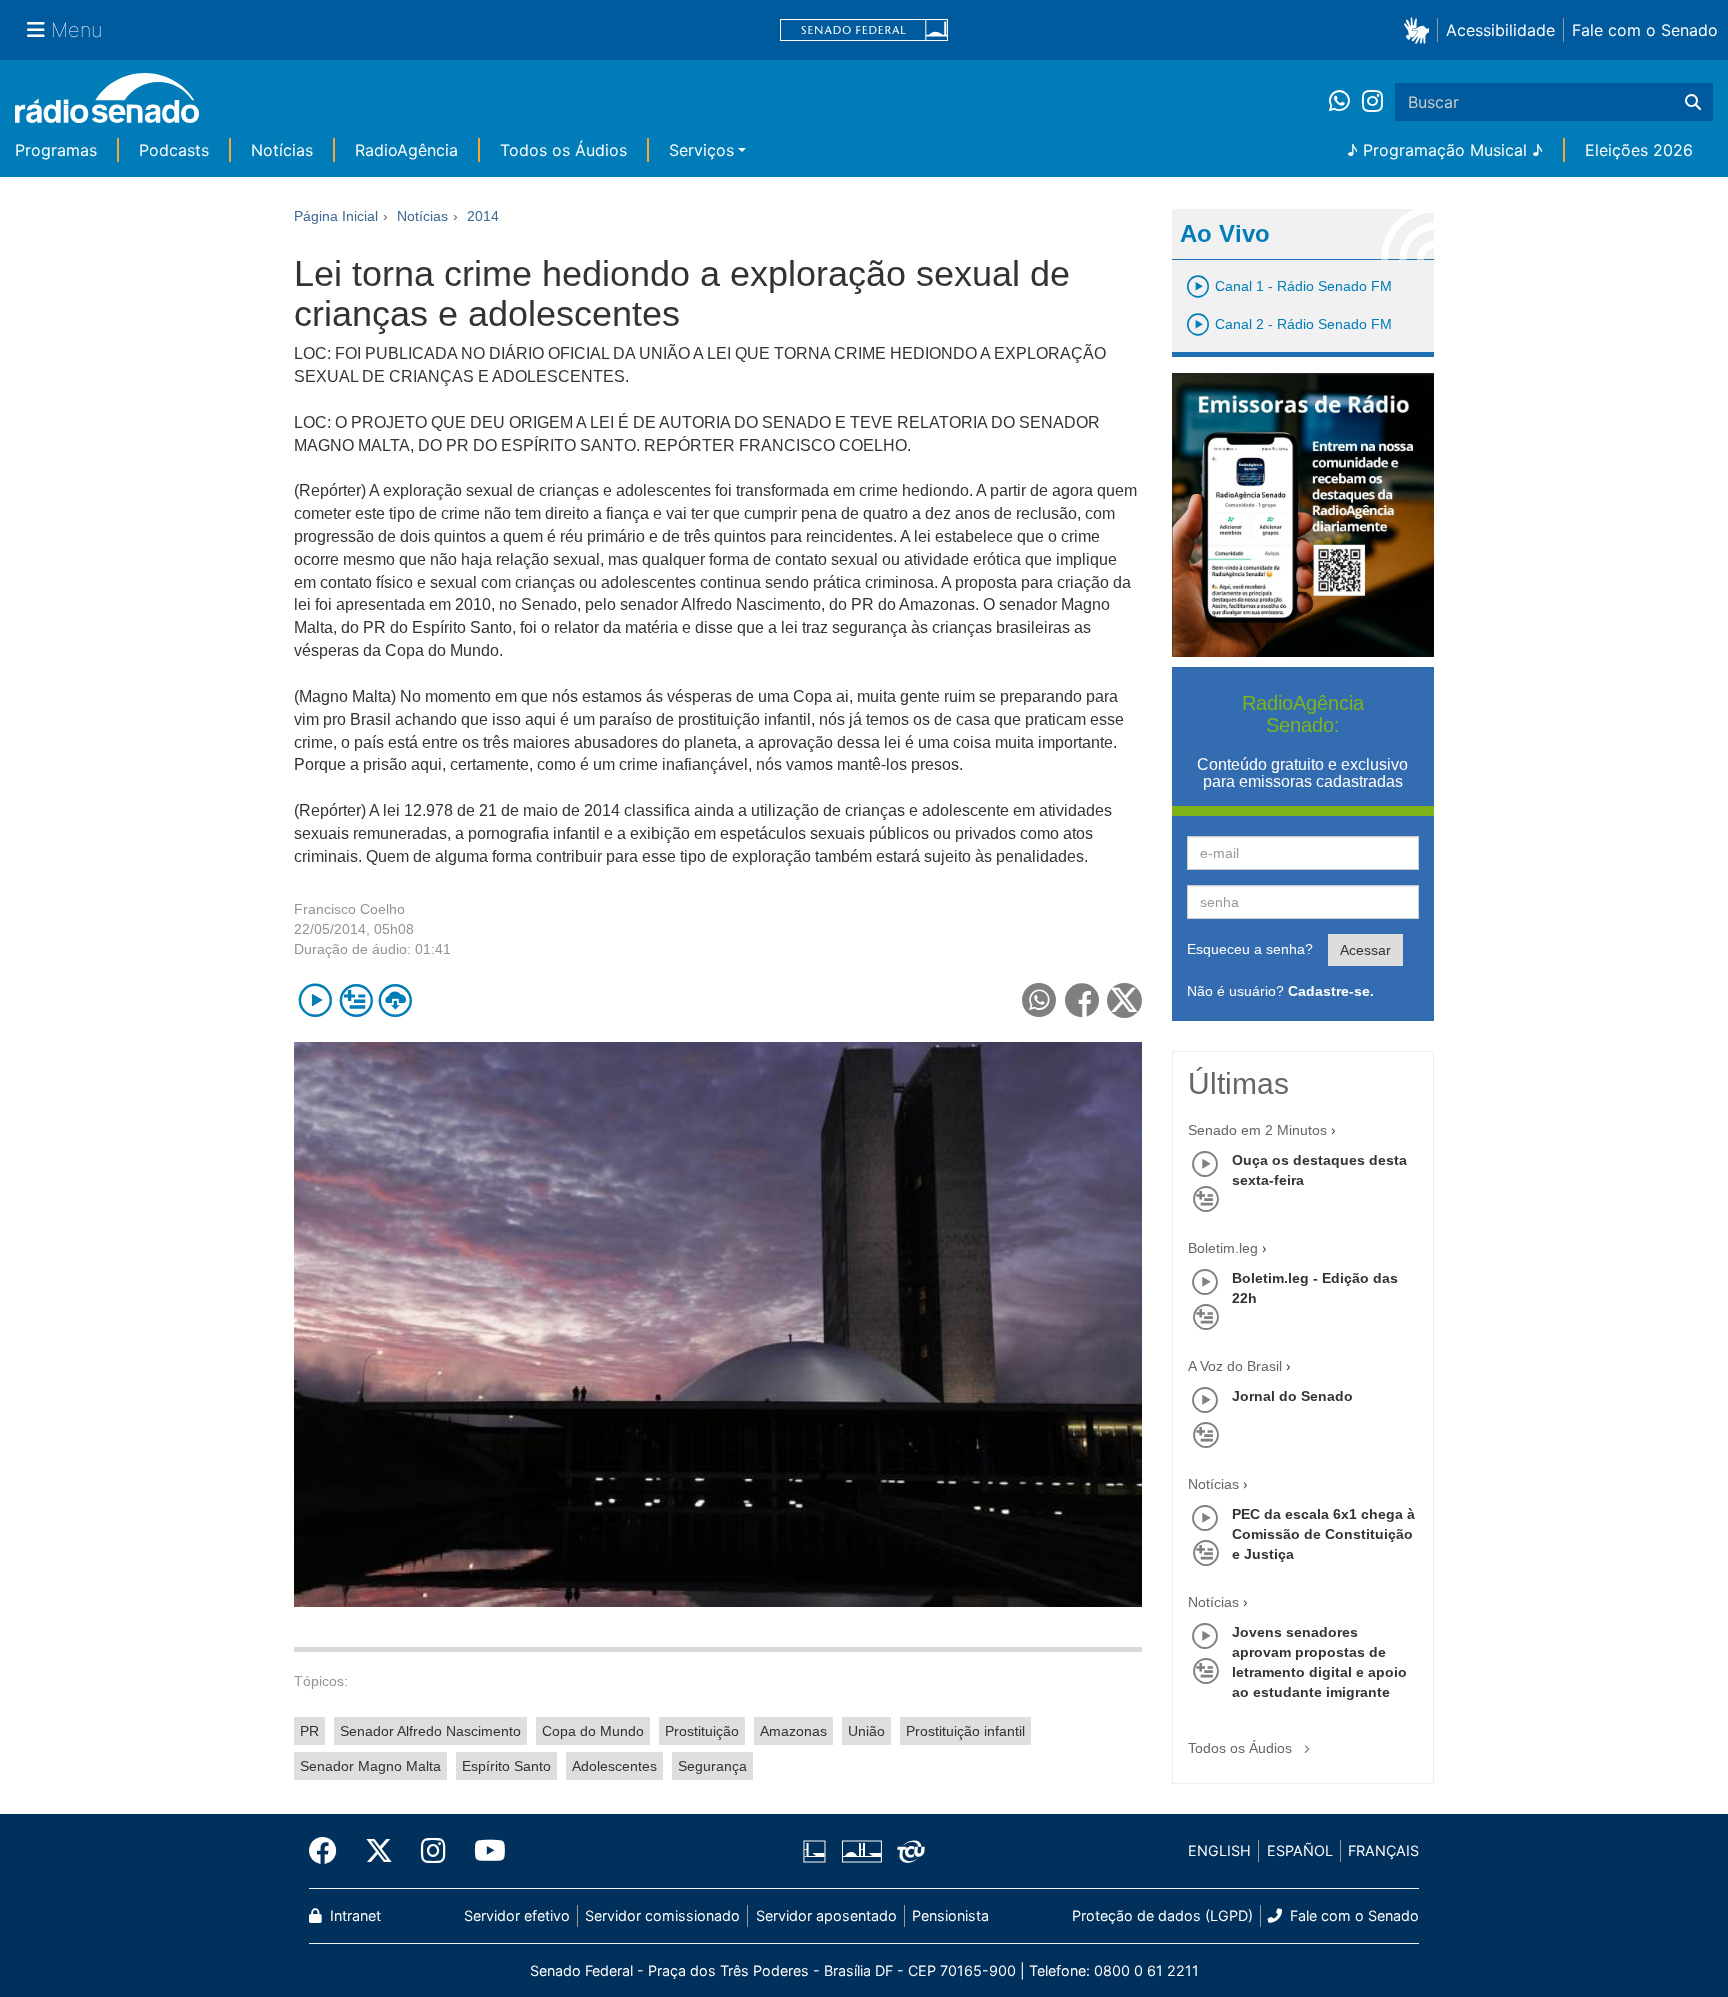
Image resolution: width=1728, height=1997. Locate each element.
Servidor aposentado (826, 1915)
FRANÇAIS (1383, 1850)
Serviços (701, 150)
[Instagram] (1372, 102)
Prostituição (702, 1731)
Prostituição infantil (965, 1731)
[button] (1420, 29)
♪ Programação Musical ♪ (1445, 150)
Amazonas (793, 1731)
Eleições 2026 (1639, 150)
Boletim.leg (1223, 1248)
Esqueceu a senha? (1250, 949)
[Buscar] (1693, 102)
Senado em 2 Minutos (1257, 1130)
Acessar (1365, 950)
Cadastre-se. (1331, 991)
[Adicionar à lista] (355, 1000)
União (866, 1731)
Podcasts (174, 150)
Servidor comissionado (662, 1915)
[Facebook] (330, 1851)
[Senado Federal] (864, 30)
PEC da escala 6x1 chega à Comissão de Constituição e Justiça (1323, 1534)
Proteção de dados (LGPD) (1162, 1915)
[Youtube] (483, 1851)
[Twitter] (379, 1851)
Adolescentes (614, 1766)
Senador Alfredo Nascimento (430, 1731)
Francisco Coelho (349, 909)
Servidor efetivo (517, 1915)
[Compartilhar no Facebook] (1082, 1000)
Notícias (282, 150)
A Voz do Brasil (1235, 1366)
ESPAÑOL (1300, 1850)
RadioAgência (406, 150)
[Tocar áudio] (315, 1000)
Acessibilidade (1500, 30)
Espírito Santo (506, 1766)
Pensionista (950, 1915)
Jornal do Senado (1292, 1396)
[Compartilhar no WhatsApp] (1039, 1000)
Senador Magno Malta (370, 1766)
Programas (56, 150)
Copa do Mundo (593, 1731)
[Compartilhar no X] (1124, 1000)
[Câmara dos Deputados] (818, 1851)
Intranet (353, 1915)
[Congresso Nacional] (861, 1851)
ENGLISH (1219, 1850)
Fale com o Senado (1645, 30)
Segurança (712, 1766)
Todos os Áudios (563, 150)
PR (309, 1731)
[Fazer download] (395, 1000)
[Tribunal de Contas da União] (907, 1851)
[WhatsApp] (1345, 102)
